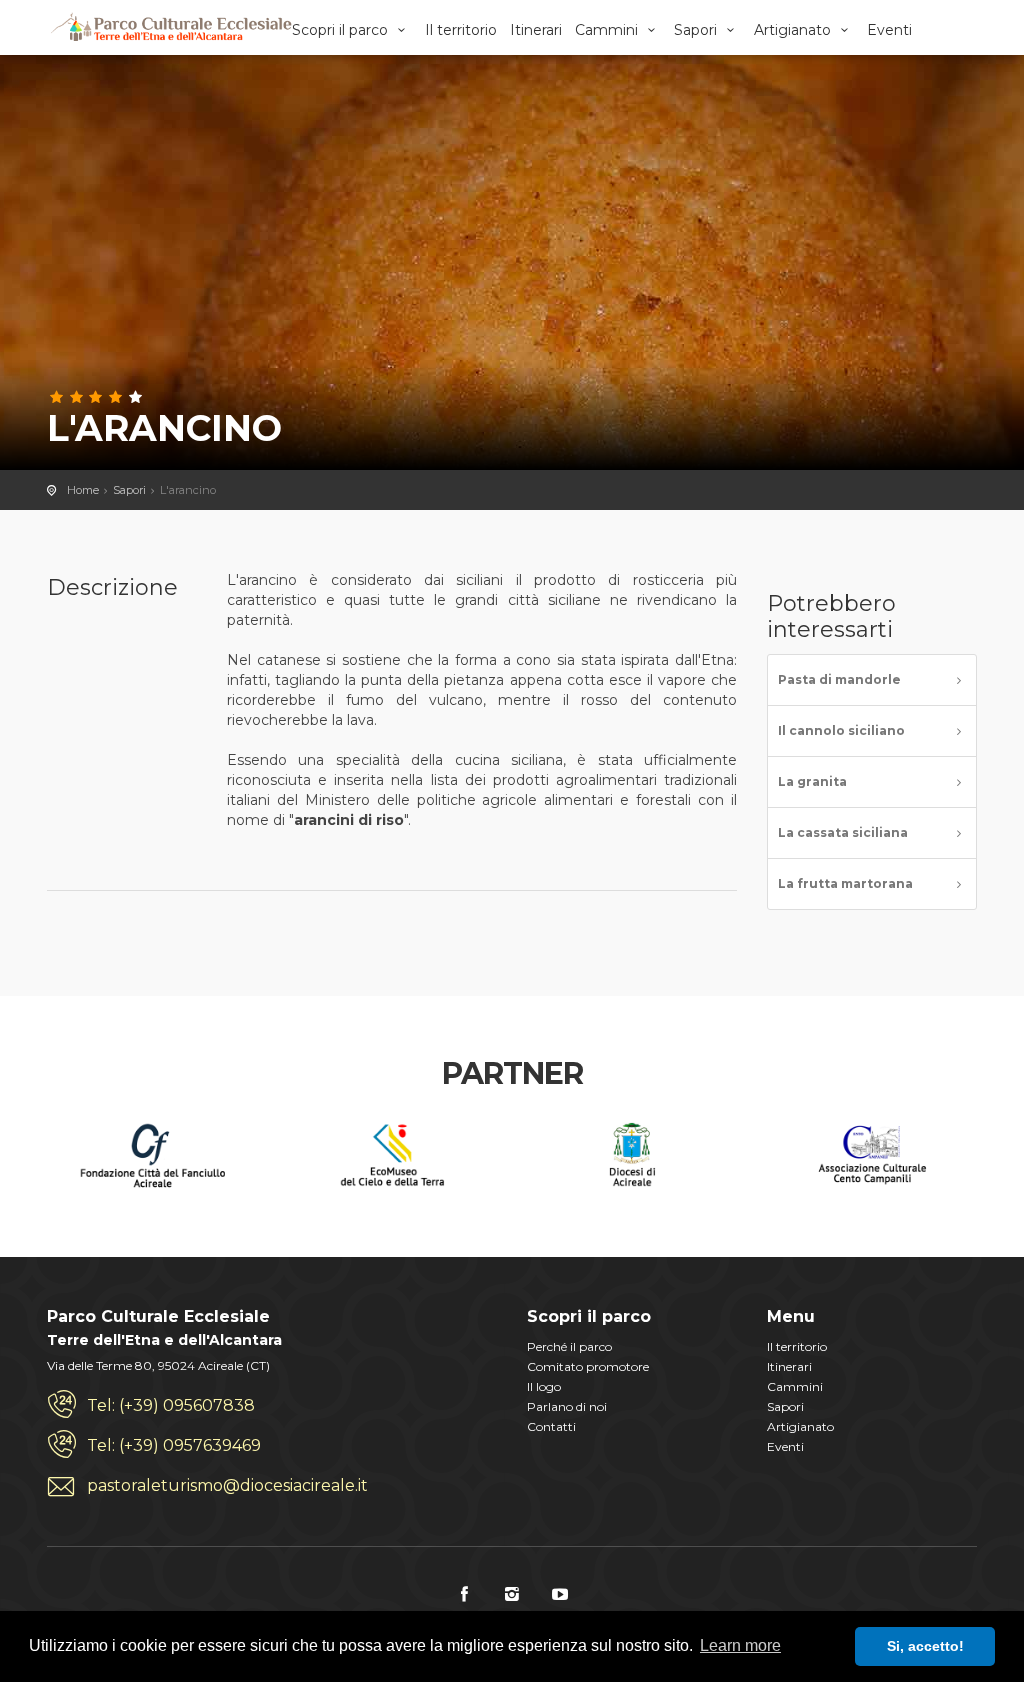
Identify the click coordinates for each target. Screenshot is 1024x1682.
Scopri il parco (342, 30)
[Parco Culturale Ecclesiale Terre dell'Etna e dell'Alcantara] (170, 27)
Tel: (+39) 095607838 (171, 1405)
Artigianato (794, 30)
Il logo (544, 1386)
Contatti (551, 1426)
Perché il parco (569, 1346)
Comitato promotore (588, 1366)
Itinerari (536, 30)
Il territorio (461, 30)
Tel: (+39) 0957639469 (174, 1445)
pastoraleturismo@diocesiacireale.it (227, 1485)
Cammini (608, 30)
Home (83, 490)
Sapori (697, 30)
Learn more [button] (740, 1645)
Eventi (889, 30)
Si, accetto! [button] (925, 1646)
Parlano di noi (567, 1406)
